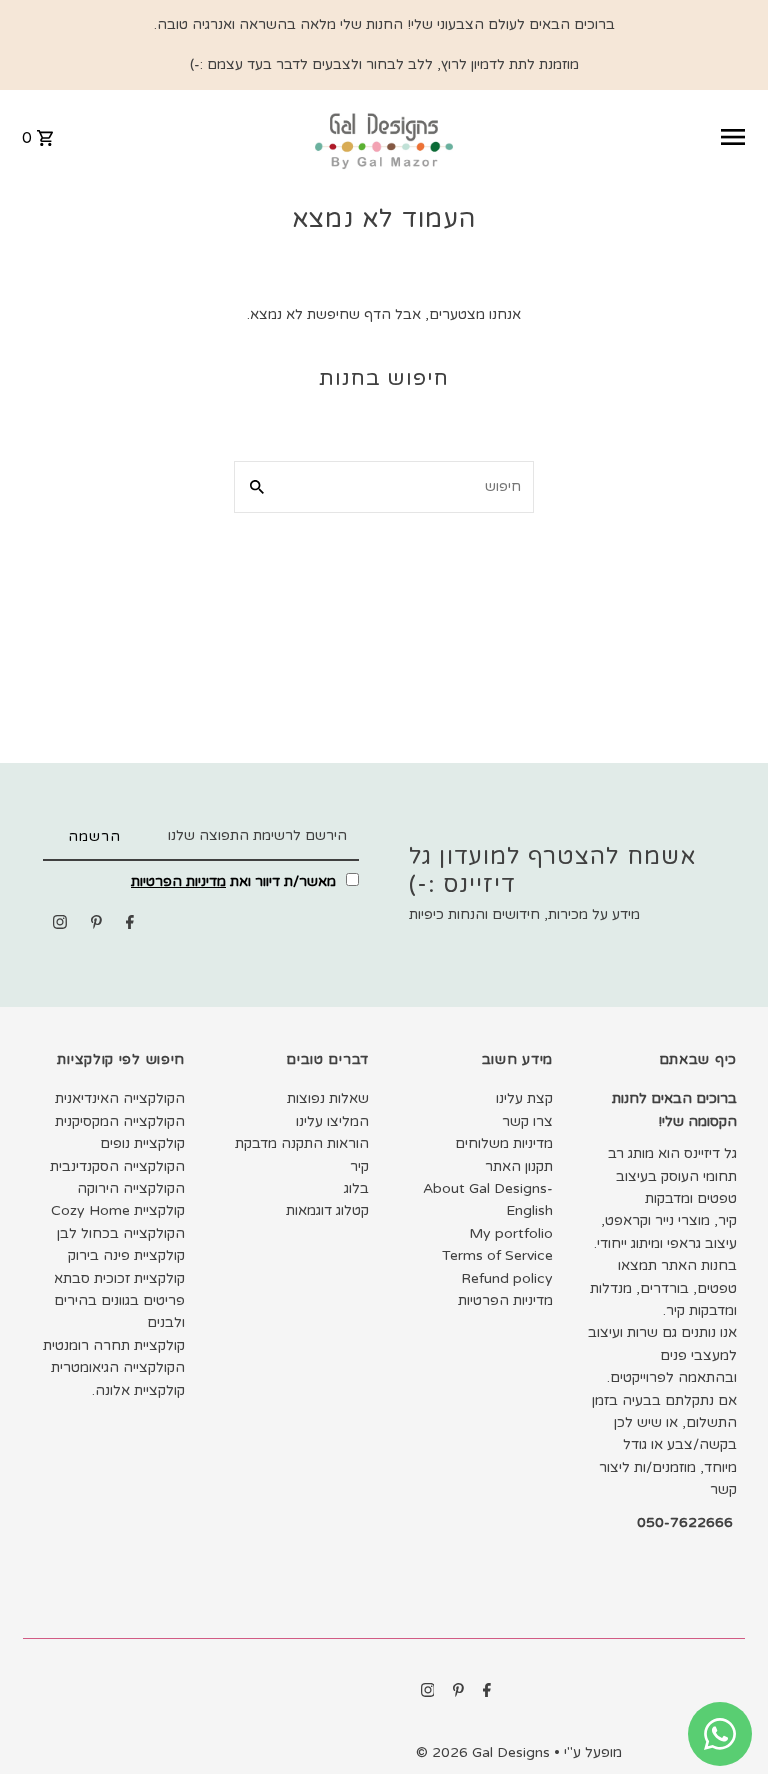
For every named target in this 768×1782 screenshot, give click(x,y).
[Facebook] (130, 926)
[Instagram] (60, 926)
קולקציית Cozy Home (118, 1210)
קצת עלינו (524, 1098)
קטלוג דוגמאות (327, 1210)
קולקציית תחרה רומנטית (114, 1345)
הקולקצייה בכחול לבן (121, 1233)
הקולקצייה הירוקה (131, 1188)
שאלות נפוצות (328, 1098)
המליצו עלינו (332, 1121)
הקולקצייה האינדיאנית (120, 1098)
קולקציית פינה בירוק (126, 1255)
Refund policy (507, 1278)
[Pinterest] (96, 926)
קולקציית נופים (142, 1143)
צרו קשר (527, 1121)
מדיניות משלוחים (504, 1143)
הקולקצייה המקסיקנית (120, 1121)
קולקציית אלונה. (138, 1390)
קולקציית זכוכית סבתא (119, 1278)
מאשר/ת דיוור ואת (235, 881)
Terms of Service (497, 1255)
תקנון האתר (519, 1166)
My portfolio (511, 1233)
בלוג (356, 1188)
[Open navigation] (608, 137)
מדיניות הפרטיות (178, 881)
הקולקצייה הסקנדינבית (117, 1166)
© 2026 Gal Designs (485, 1752)
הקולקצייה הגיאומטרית (118, 1367)
